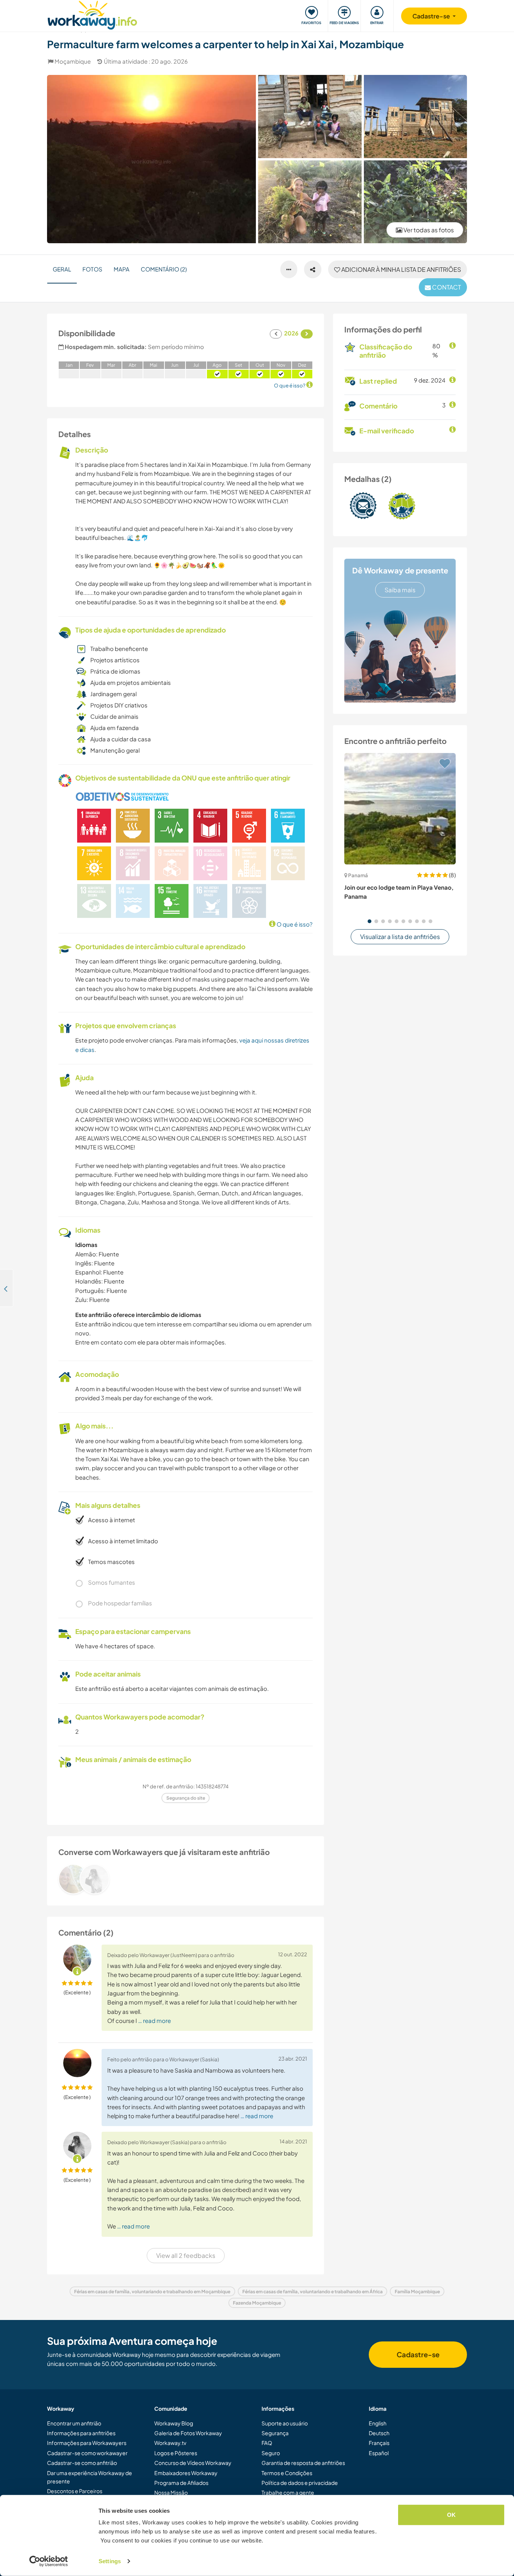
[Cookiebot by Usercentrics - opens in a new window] (49, 2561)
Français (379, 2443)
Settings (110, 2561)
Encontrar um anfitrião (74, 2423)
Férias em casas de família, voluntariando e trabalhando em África (313, 2292)
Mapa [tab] (122, 269)
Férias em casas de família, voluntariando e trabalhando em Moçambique (152, 2292)
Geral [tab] (62, 269)
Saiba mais (400, 590)
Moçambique (73, 61)
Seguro (271, 2453)
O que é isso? (294, 924)
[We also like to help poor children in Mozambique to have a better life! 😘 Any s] (310, 116)
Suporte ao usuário (285, 2423)
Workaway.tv (170, 2443)
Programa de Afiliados (181, 2483)
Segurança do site (186, 1798)
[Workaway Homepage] (92, 14)
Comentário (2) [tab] (164, 269)
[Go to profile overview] (186, 1879)
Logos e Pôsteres (176, 2453)
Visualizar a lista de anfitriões (400, 937)
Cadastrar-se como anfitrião (82, 2463)
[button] (370, 921)
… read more (154, 2020)
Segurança (275, 2433)
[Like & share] (313, 270)
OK (451, 2515)
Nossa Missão (171, 2492)
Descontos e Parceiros (75, 2491)
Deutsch (379, 2433)
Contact (446, 287)
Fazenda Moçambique (257, 2303)
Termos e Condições (287, 2473)
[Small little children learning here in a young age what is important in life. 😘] (310, 202)
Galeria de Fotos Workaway (188, 2433)
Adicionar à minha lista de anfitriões (401, 269)
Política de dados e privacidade (300, 2483)
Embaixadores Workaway (186, 2473)
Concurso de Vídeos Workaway (193, 2463)
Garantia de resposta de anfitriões (303, 2463)
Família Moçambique (417, 2292)
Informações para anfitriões (81, 2433)
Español (379, 2453)
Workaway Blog (174, 2423)
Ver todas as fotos (428, 230)
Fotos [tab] (92, 269)
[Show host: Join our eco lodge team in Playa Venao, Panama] (400, 809)
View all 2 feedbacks (186, 2255)
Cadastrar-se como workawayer (87, 2453)
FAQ (267, 2443)
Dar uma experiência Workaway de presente (90, 2477)
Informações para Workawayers (87, 2443)
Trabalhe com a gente (288, 2492)
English (378, 2423)
